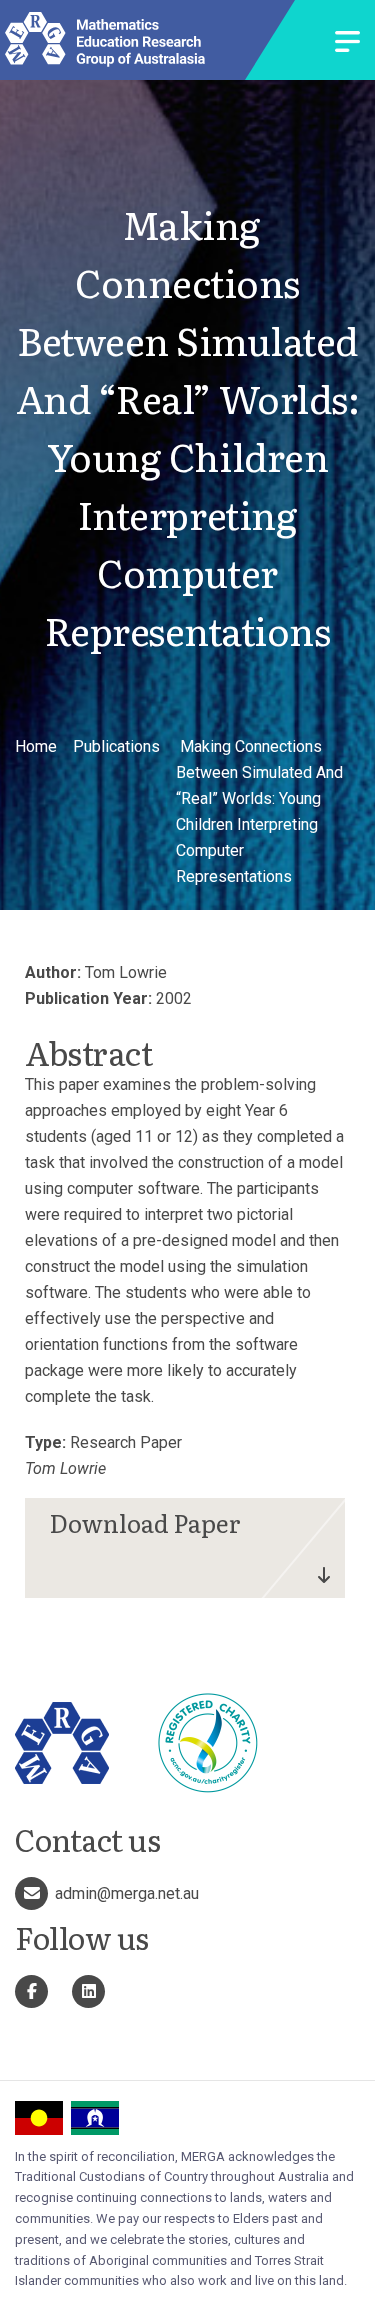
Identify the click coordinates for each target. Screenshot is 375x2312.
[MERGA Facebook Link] (31, 1991)
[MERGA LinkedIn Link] (88, 1991)
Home (36, 746)
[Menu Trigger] (347, 43)
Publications (116, 746)
